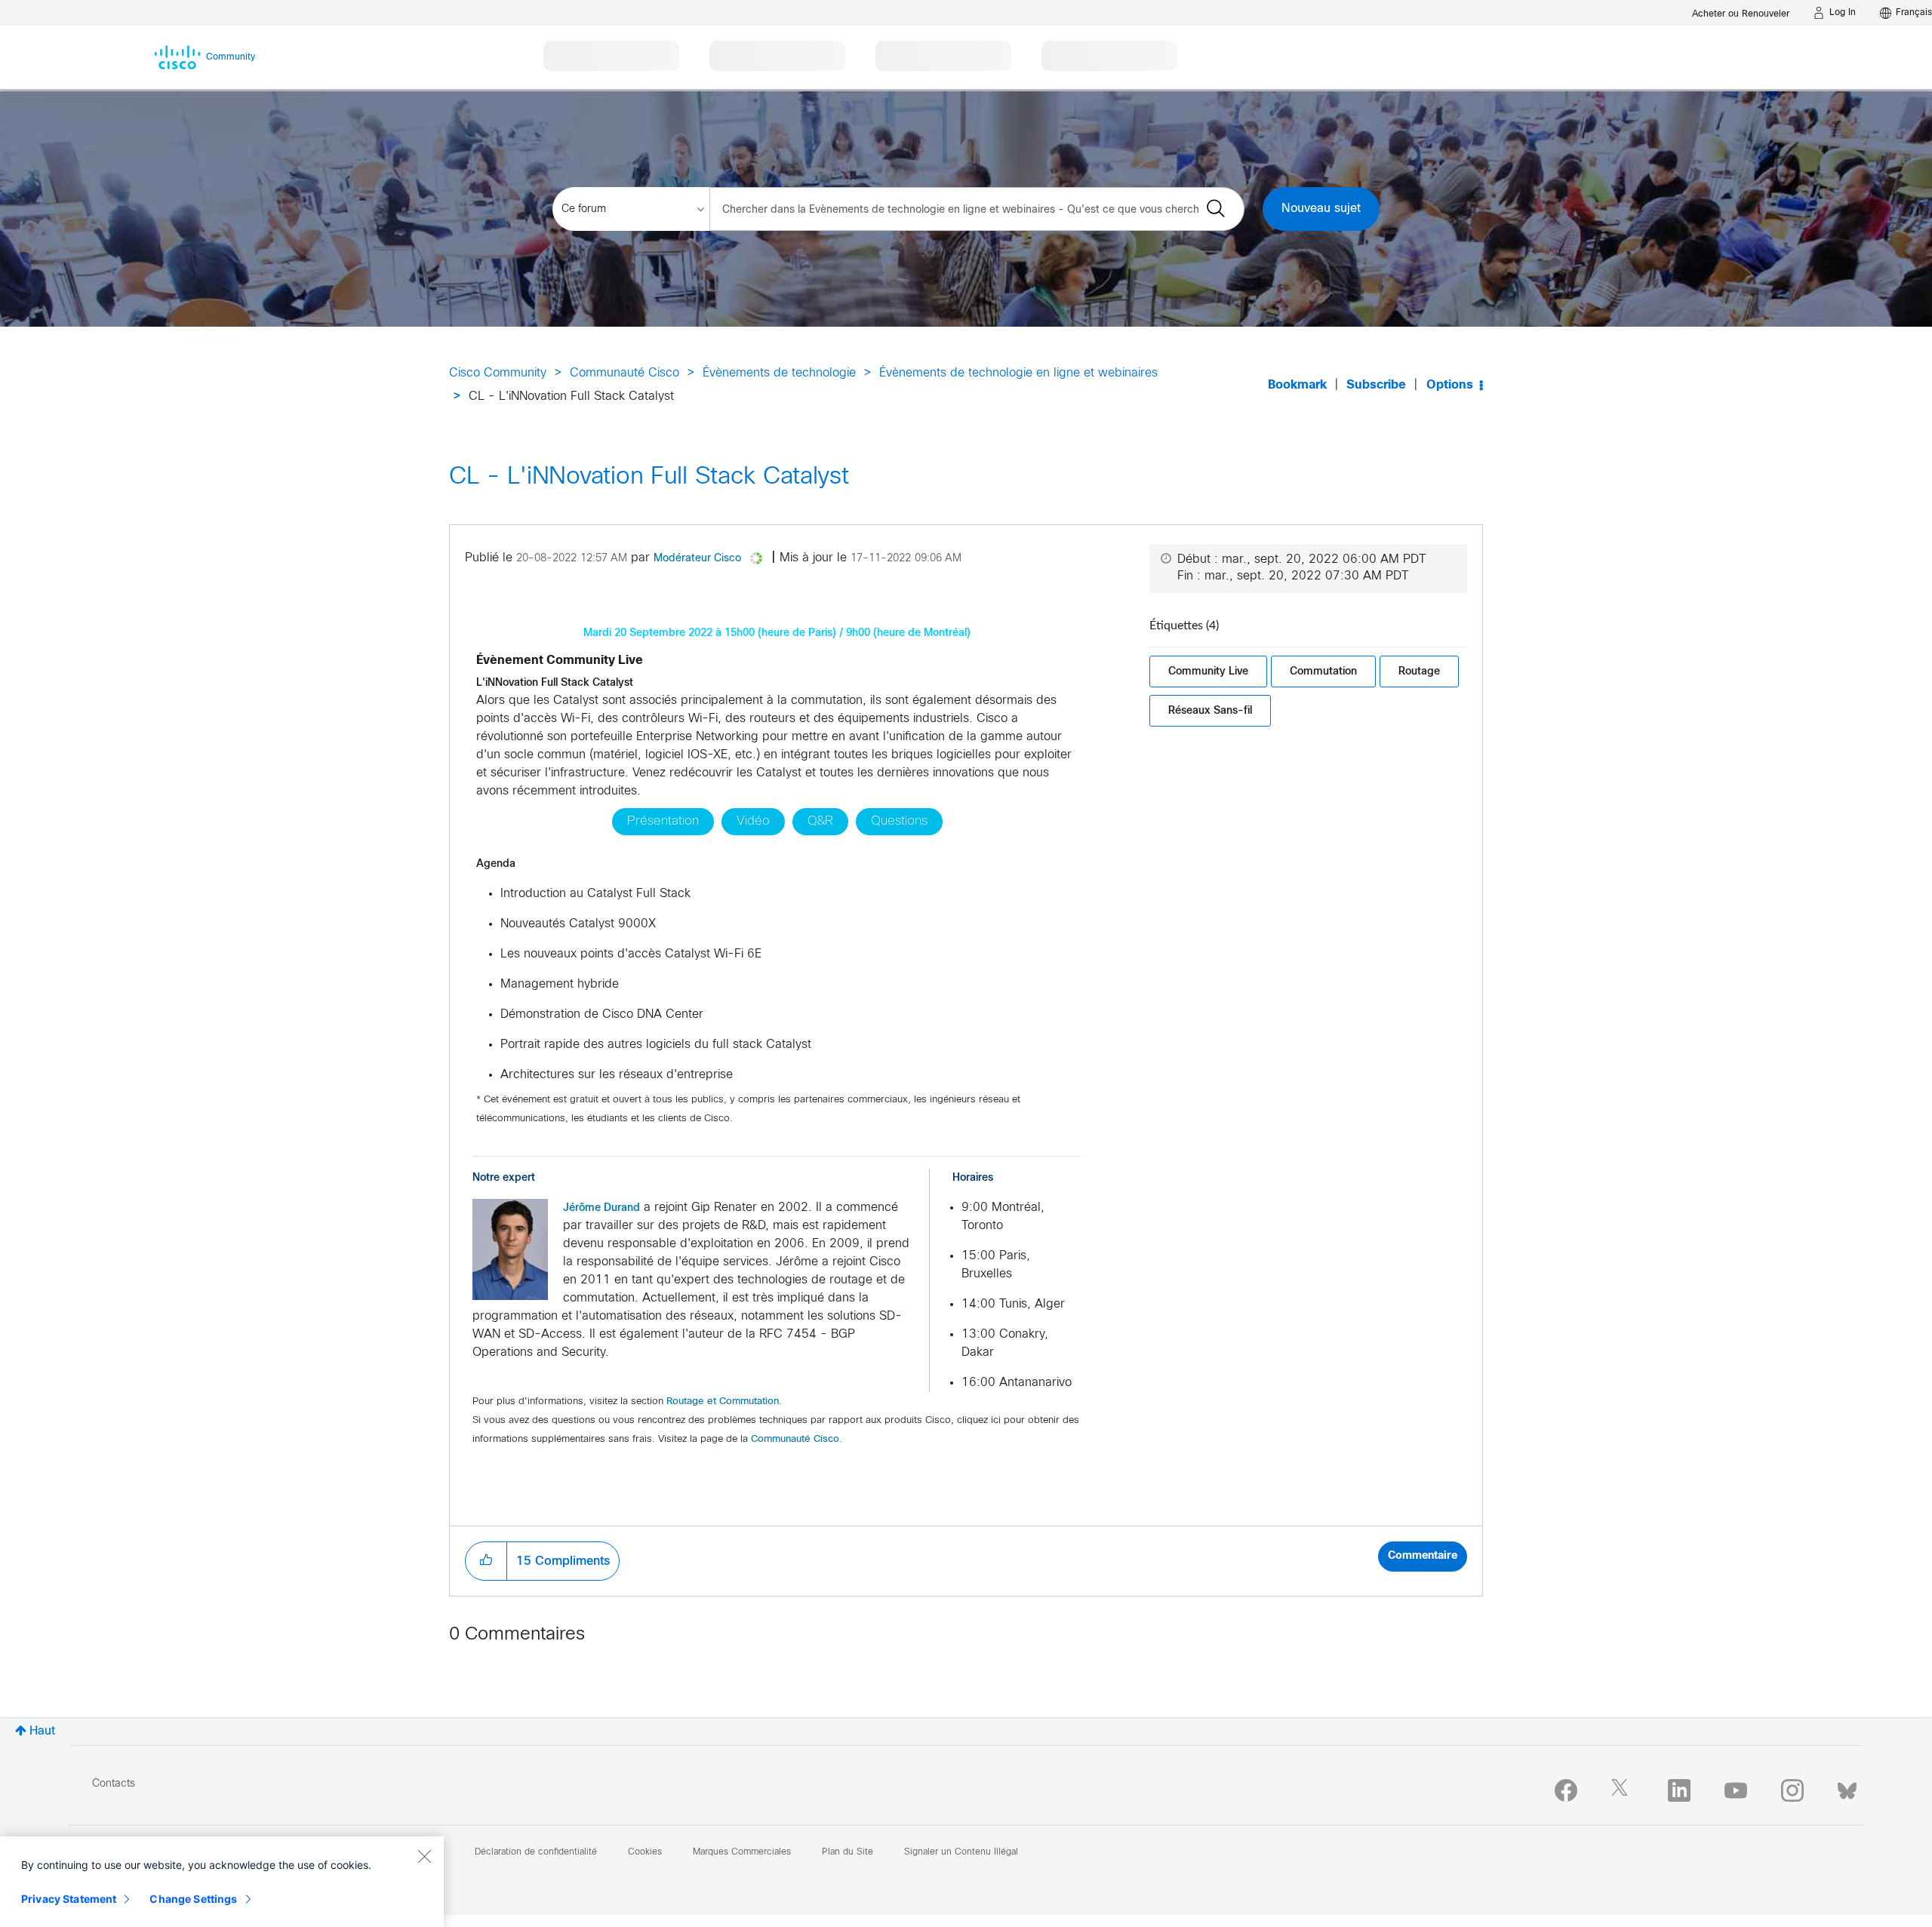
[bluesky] (1847, 1787)
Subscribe (1376, 385)
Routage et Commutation (723, 1402)
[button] (510, 1249)
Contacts (114, 1784)
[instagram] (1792, 1790)
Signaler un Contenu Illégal (961, 1852)
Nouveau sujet (1321, 209)
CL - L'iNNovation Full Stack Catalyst (649, 478)
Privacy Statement (69, 1899)
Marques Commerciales (742, 1852)
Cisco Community (498, 373)
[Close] (424, 1856)
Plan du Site (848, 1852)
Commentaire (1423, 1556)
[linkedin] (1679, 1790)
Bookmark (1297, 385)
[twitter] (1623, 1790)
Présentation (663, 822)
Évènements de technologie (779, 373)
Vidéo (753, 822)
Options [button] (1450, 385)
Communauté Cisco (625, 373)
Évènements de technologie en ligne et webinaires (1018, 373)
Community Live (1208, 671)
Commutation (1323, 671)
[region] (222, 1882)
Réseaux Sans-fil (1210, 710)
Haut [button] (42, 1731)
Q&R (820, 822)
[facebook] (1566, 1790)
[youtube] (1736, 1790)
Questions (899, 822)
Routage (1419, 671)
